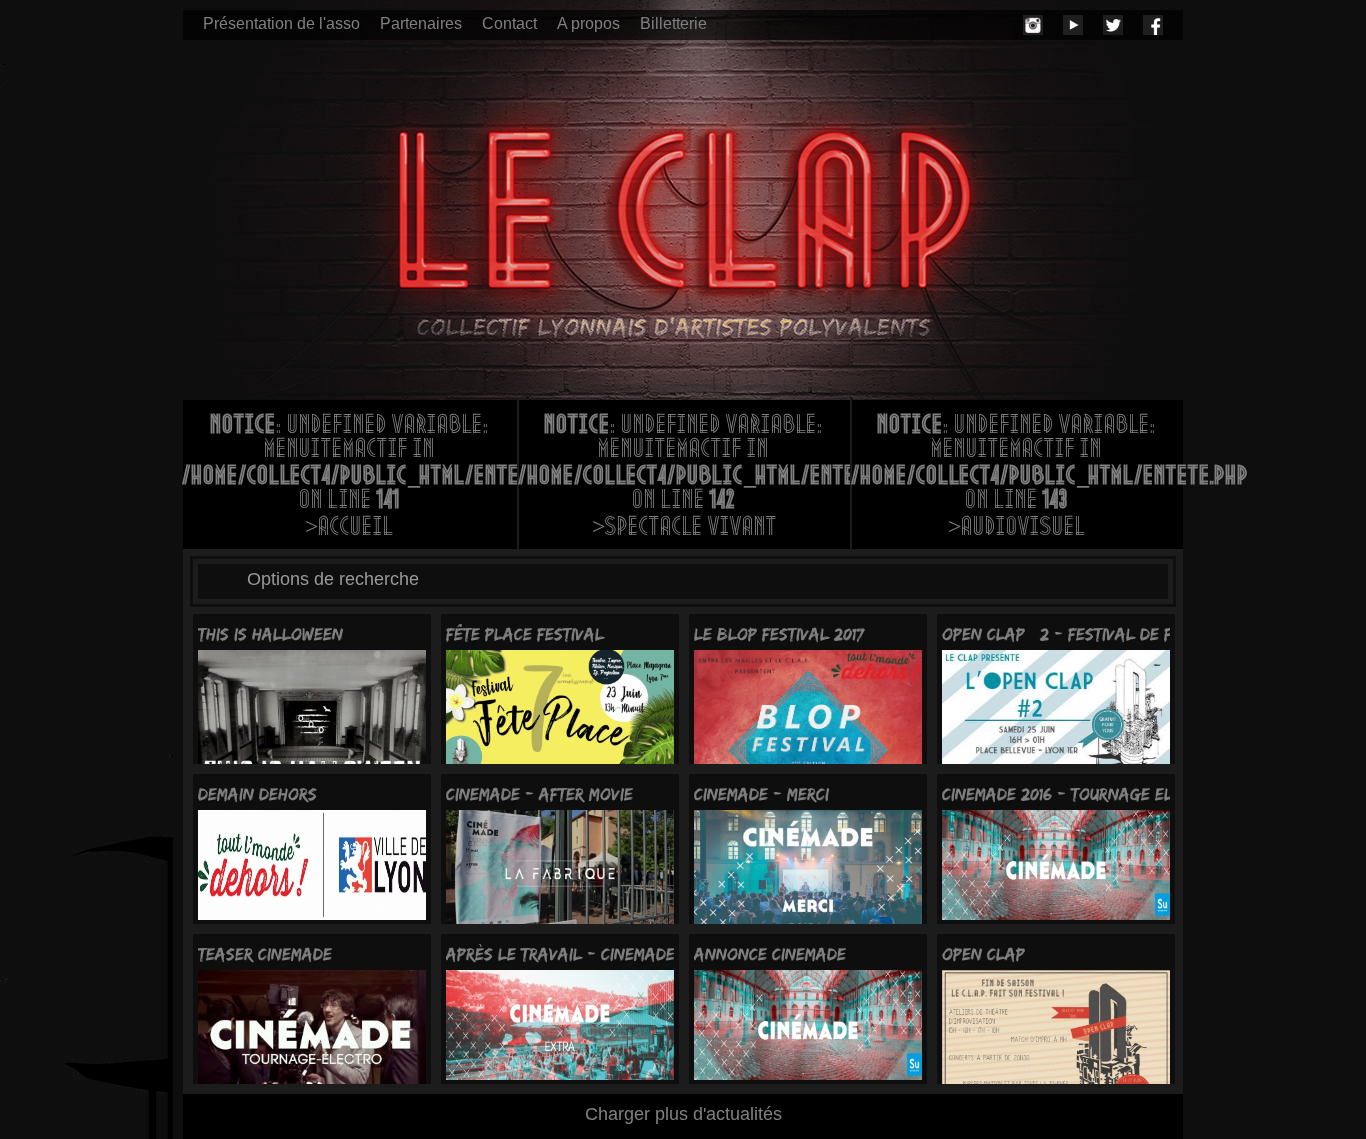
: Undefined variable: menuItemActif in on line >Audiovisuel (1017, 478)
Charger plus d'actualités (683, 1114)
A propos (588, 23)
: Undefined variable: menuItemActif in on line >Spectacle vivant (684, 478)
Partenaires (421, 23)
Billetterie (673, 23)
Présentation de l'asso (281, 23)
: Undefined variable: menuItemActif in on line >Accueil (350, 478)
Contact (509, 23)
